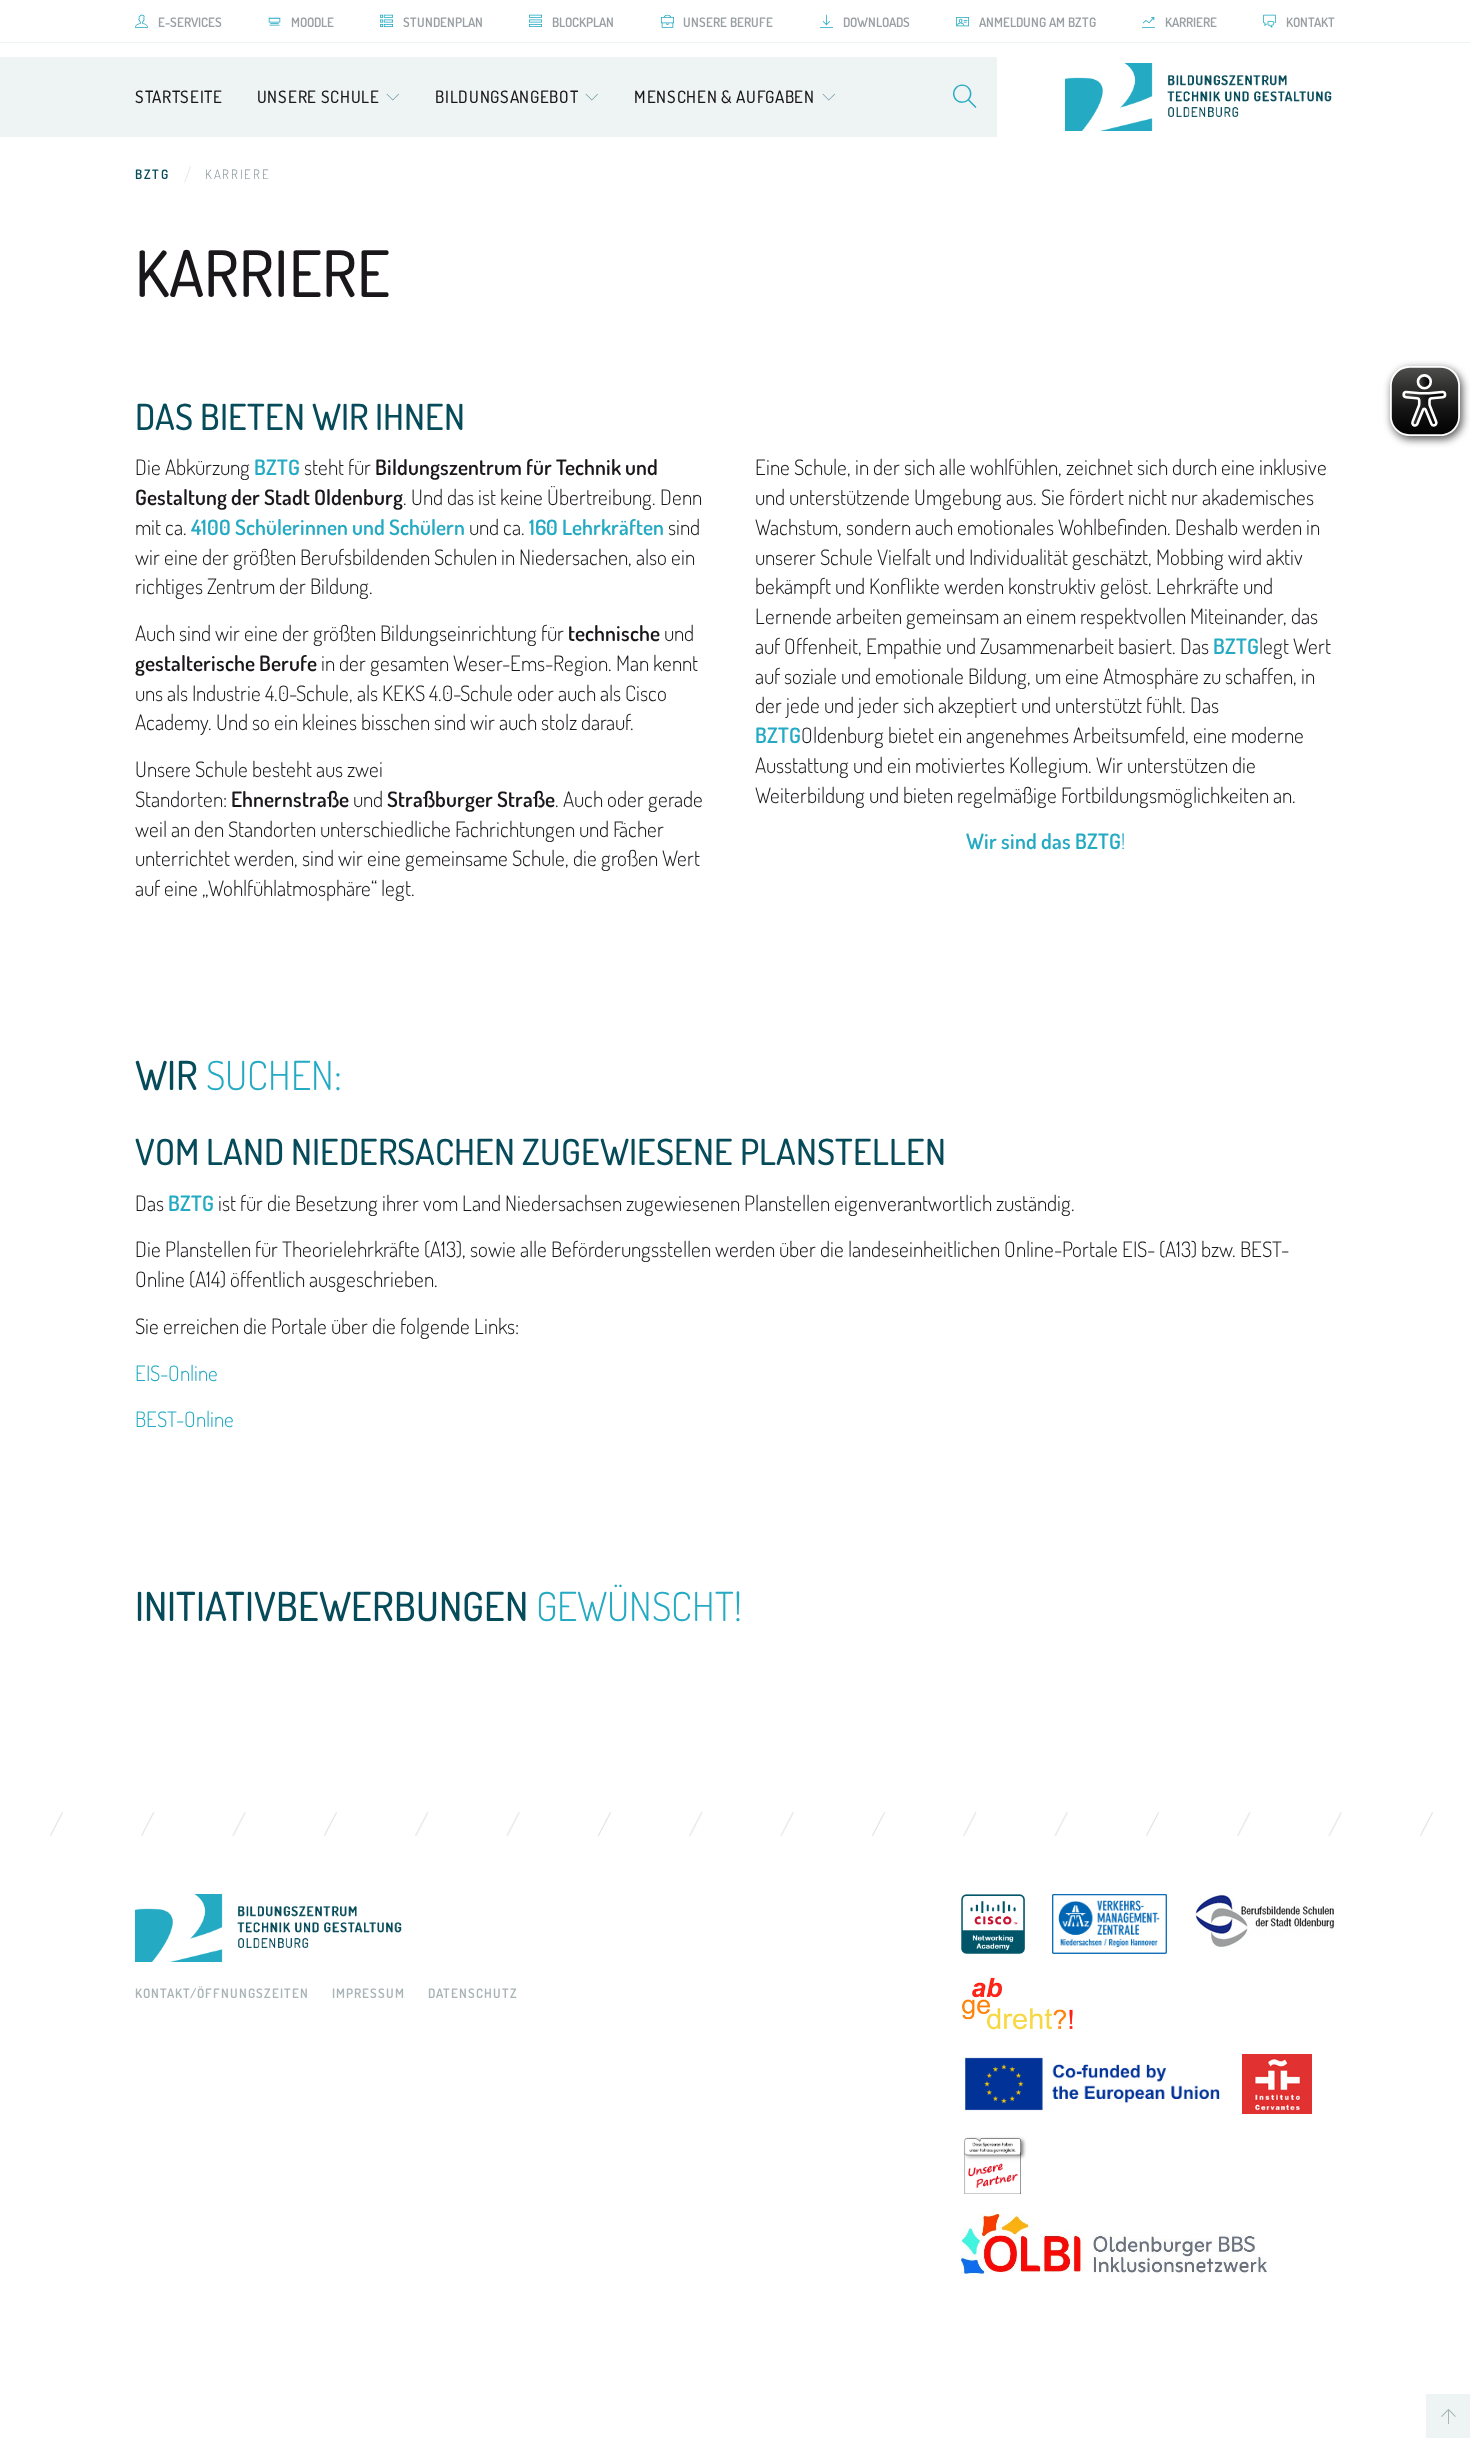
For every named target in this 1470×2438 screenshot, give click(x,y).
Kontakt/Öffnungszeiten (222, 1993)
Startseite (179, 96)
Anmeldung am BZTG (1037, 22)
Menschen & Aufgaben (724, 96)
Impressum (368, 1993)
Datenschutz (473, 1993)
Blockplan (583, 22)
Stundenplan (443, 22)
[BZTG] (528, 1928)
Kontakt (1310, 22)
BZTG (152, 174)
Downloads (876, 22)
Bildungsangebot (506, 96)
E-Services (190, 22)
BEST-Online (184, 1418)
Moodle (312, 22)
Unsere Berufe (728, 22)
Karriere (1191, 22)
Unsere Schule (318, 96)
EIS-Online (176, 1372)
